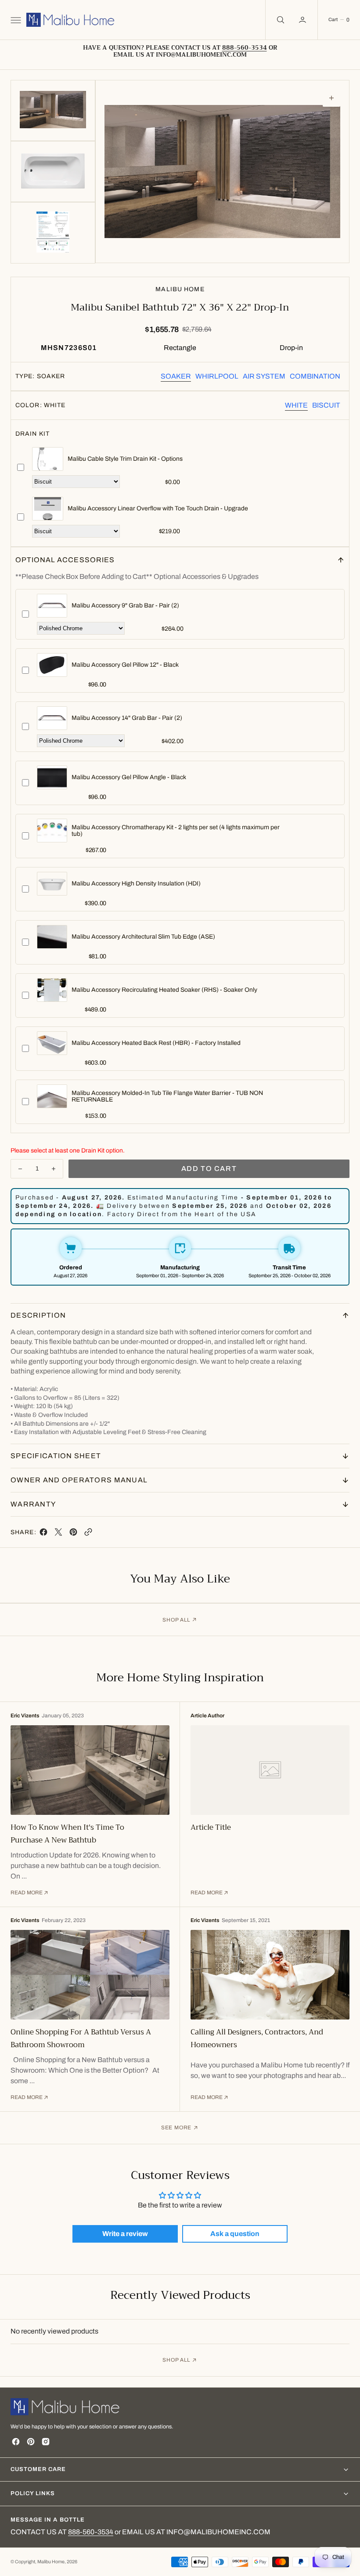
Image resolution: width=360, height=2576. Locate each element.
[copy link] (88, 1534)
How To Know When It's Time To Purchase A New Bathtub (67, 1834)
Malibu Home (51, 2562)
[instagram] (46, 2442)
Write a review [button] (125, 2234)
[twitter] (58, 1534)
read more (27, 1893)
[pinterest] (73, 1534)
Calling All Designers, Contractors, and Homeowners (257, 2038)
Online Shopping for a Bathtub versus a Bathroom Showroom (81, 2038)
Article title (211, 1827)
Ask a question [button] (235, 2234)
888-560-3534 (91, 2532)
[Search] (280, 20)
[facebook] (43, 1534)
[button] (15, 20)
